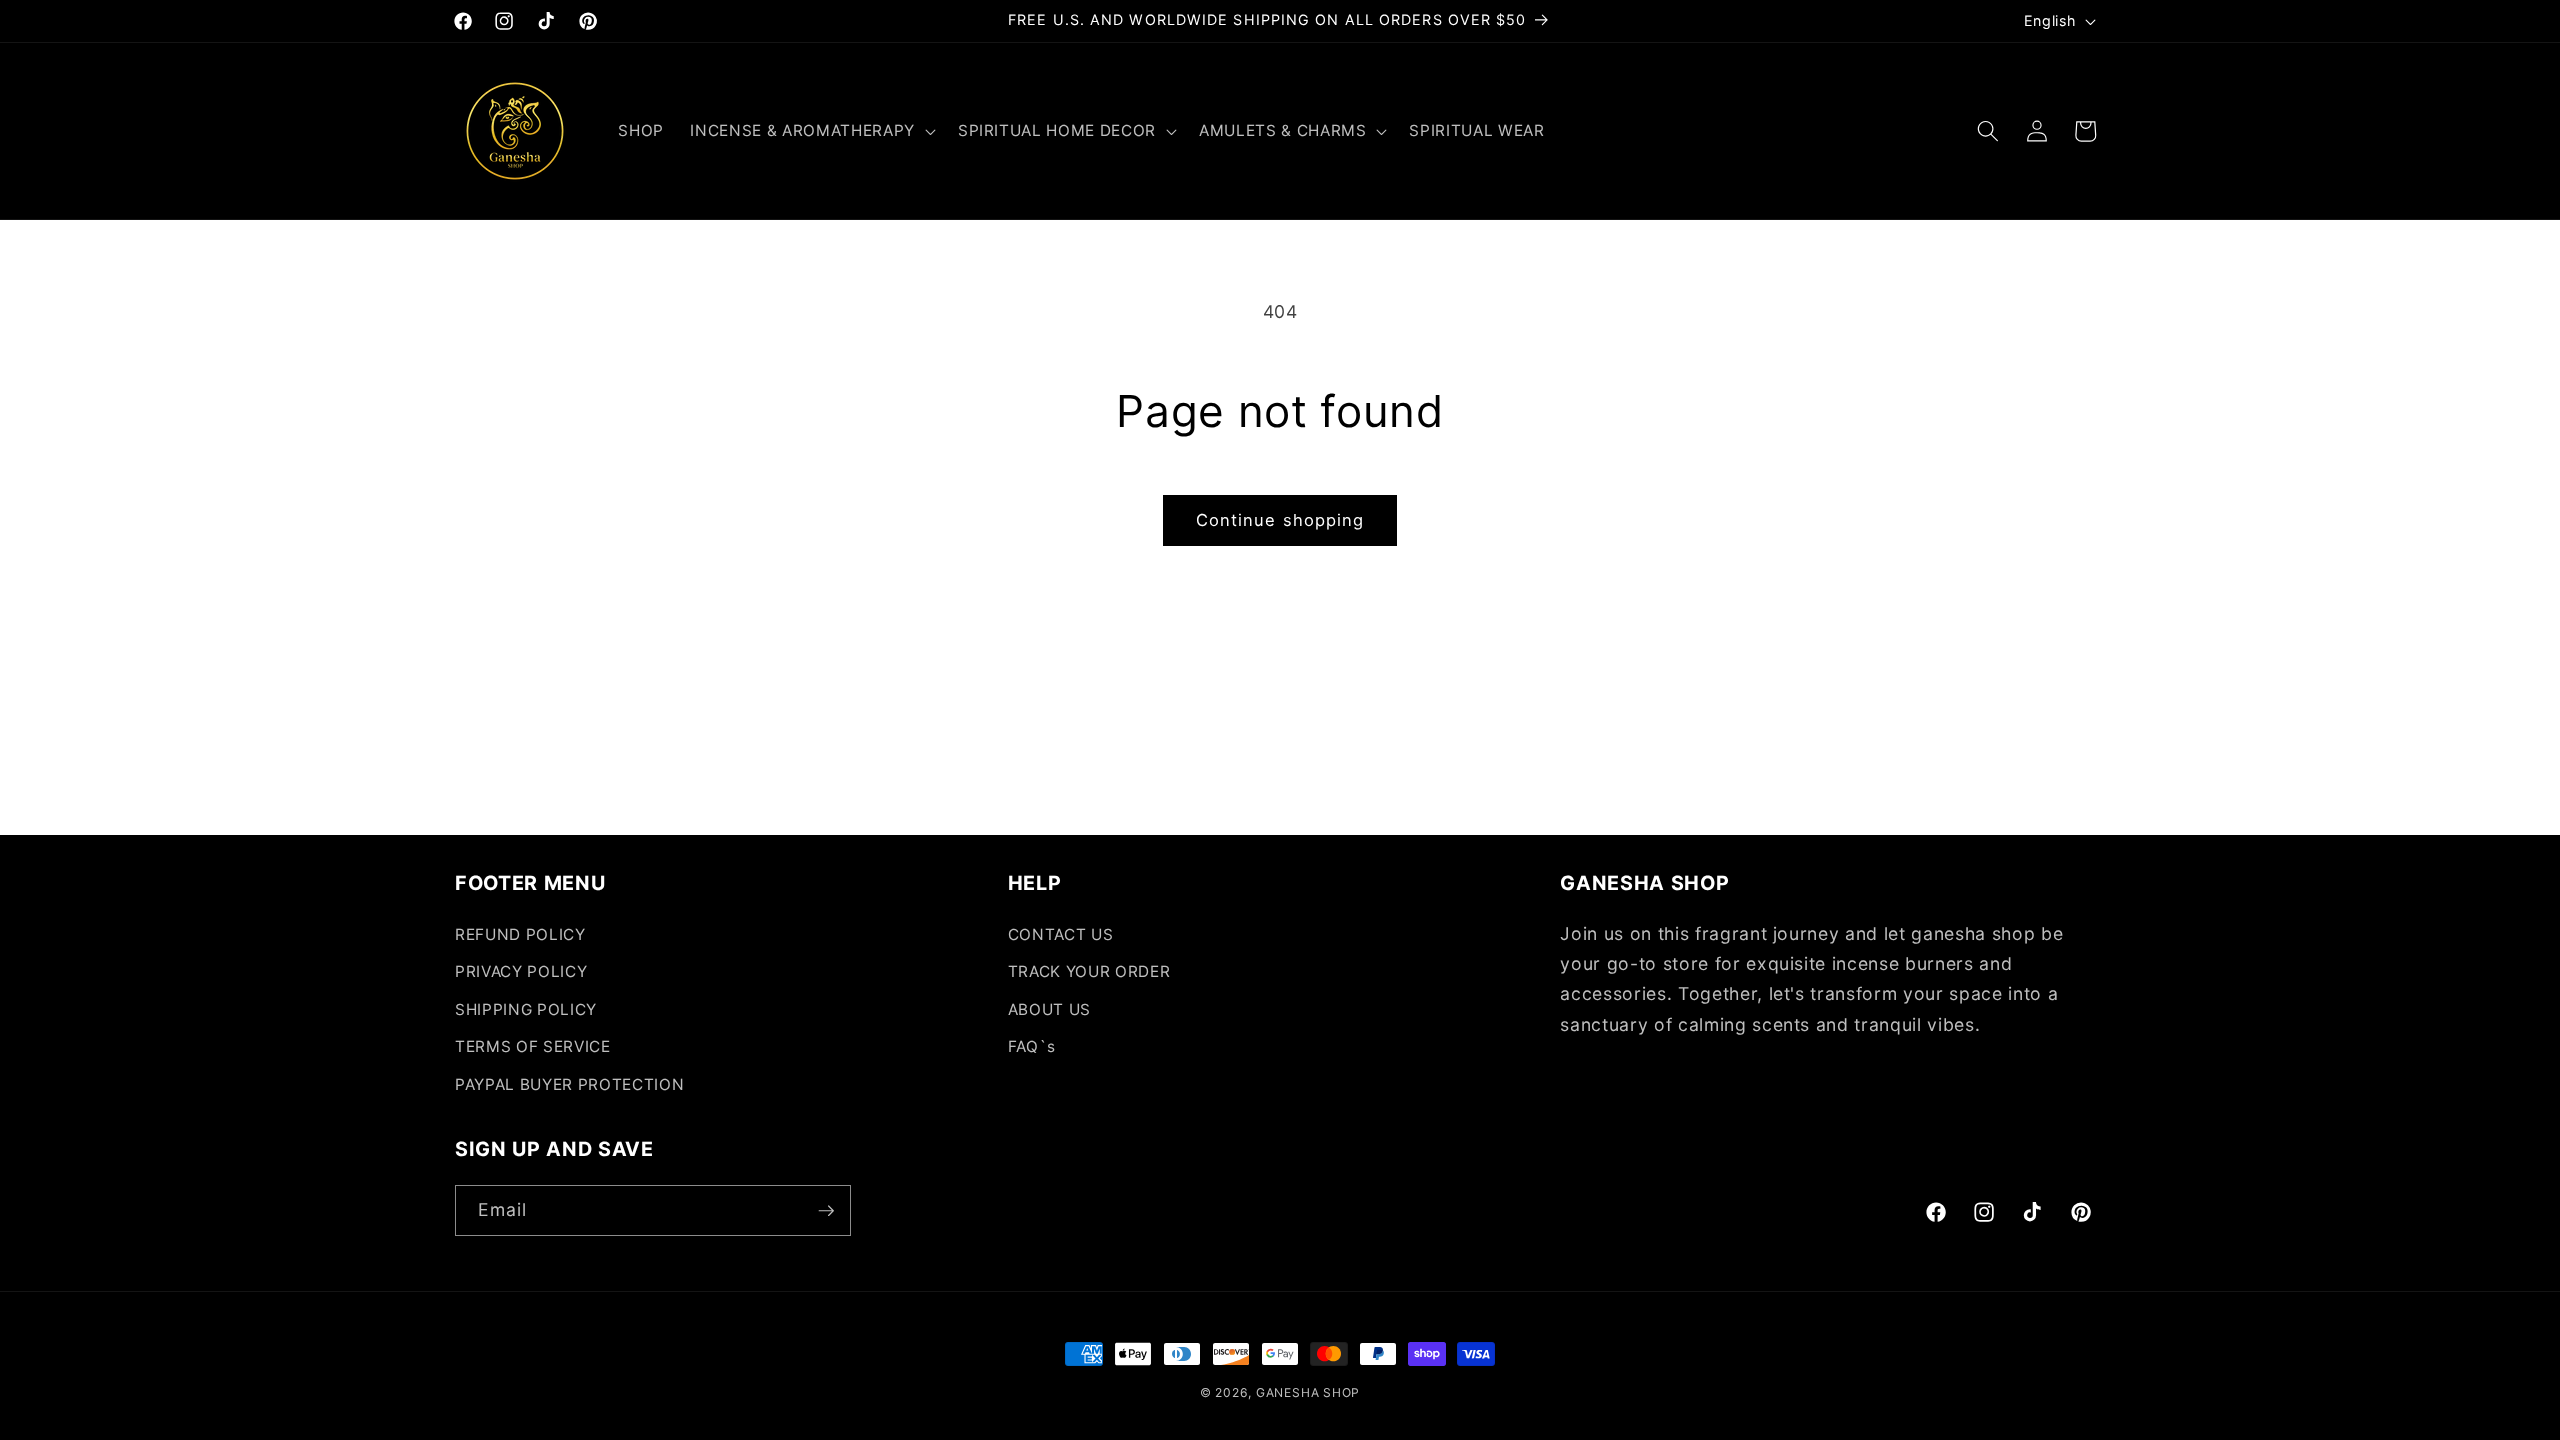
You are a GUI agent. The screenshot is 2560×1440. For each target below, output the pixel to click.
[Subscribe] (826, 1211)
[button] (810, 131)
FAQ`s (1032, 1046)
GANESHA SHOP (1308, 1392)
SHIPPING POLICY (526, 1009)
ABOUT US (1049, 1009)
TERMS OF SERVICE (533, 1046)
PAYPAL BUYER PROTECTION (569, 1084)
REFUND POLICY (520, 934)
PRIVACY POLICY (521, 971)
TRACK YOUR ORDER (1089, 971)
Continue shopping (1280, 520)
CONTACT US (1061, 934)
